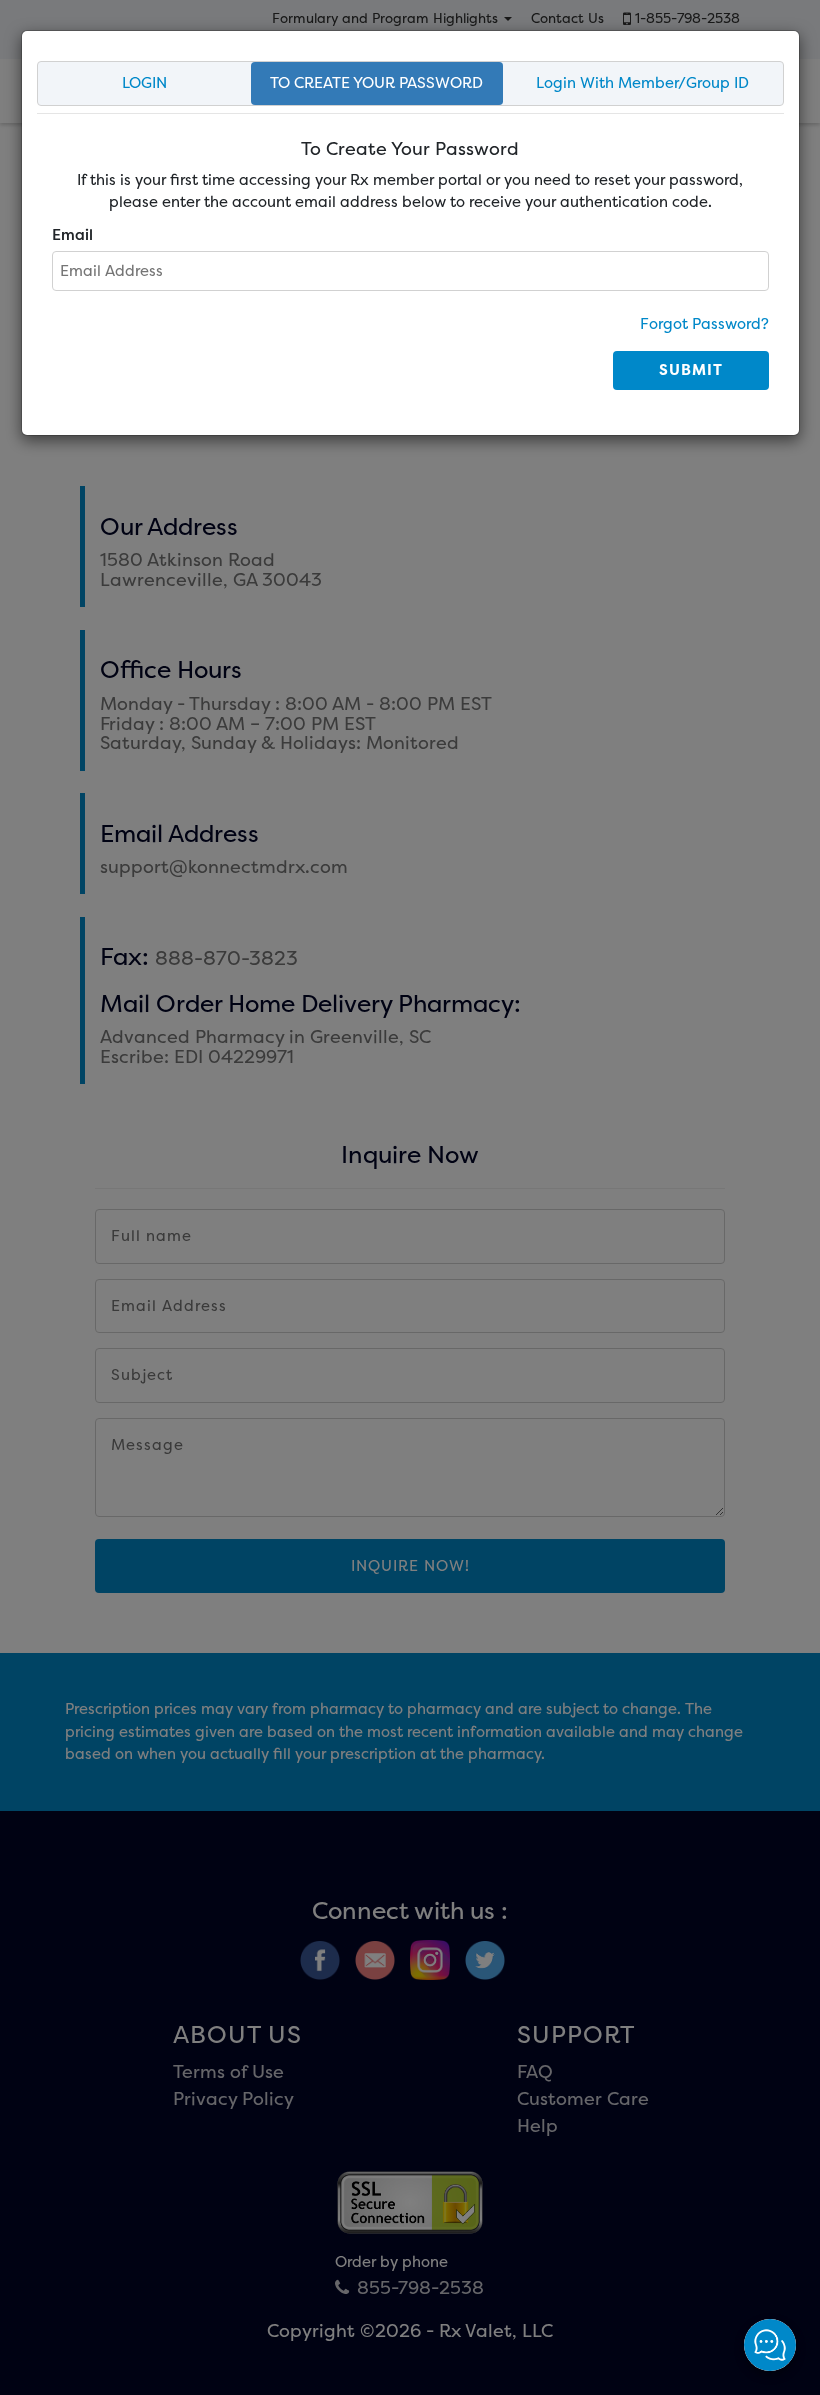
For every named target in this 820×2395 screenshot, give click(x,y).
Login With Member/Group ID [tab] (642, 82)
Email (72, 234)
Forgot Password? (704, 323)
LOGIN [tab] (144, 82)
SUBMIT (691, 369)
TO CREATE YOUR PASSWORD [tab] (376, 82)
